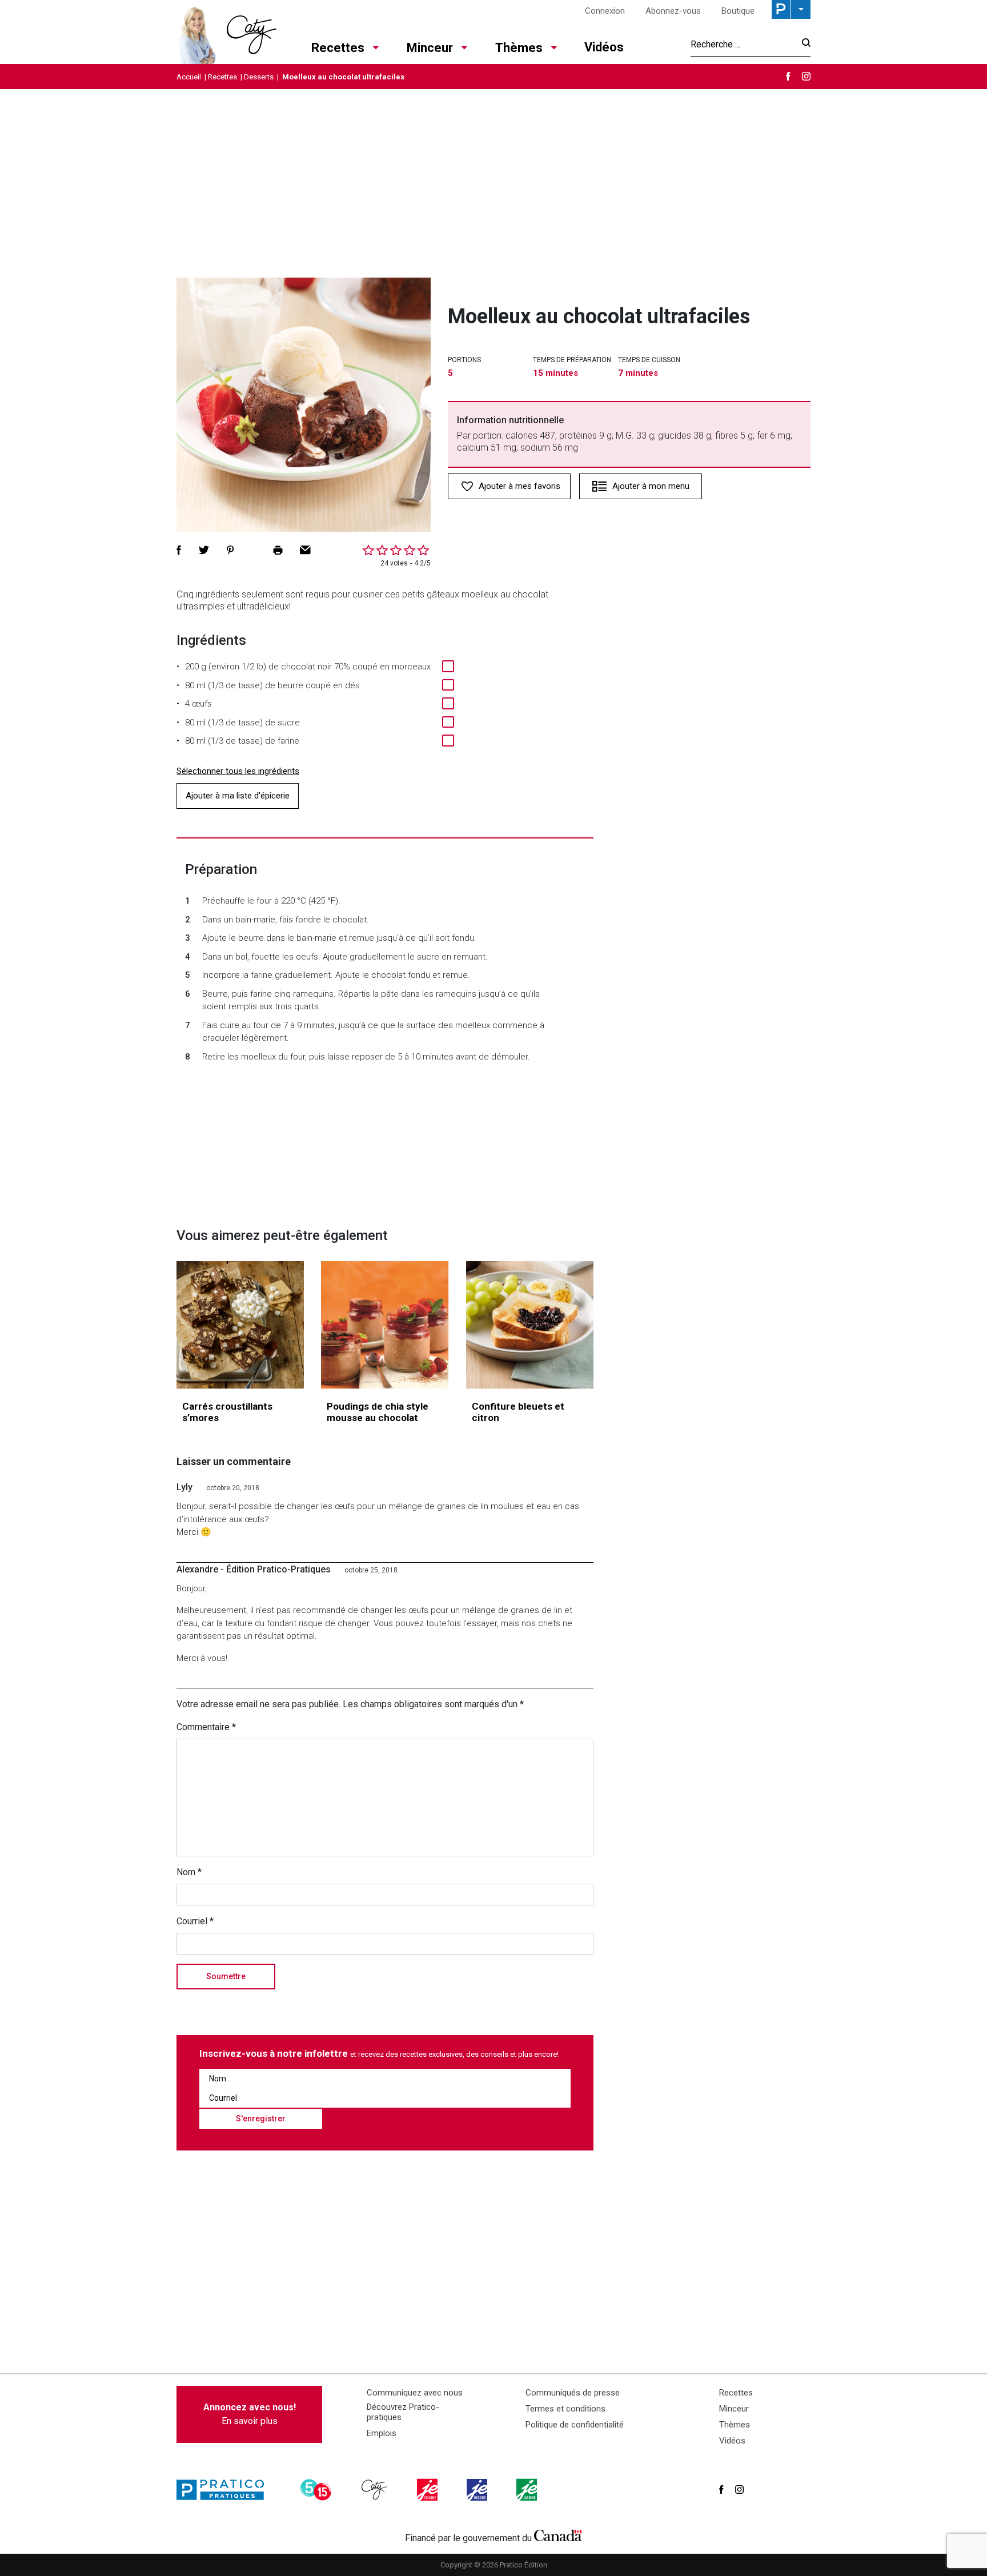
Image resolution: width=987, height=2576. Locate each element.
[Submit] (803, 44)
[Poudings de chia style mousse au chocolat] (385, 1325)
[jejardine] (528, 2490)
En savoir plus (250, 2414)
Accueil (189, 77)
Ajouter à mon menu (651, 486)
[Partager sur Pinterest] (230, 550)
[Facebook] (788, 76)
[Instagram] (806, 76)
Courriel (195, 1921)
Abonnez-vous (673, 11)
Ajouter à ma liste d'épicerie (238, 796)
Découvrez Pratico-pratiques (403, 2412)
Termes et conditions (565, 2409)
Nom (189, 1872)
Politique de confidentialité (575, 2425)
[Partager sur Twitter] (204, 550)
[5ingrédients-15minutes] (318, 2490)
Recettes (338, 48)
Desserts (259, 77)
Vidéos (604, 47)
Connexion (605, 11)
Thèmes (519, 48)
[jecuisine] (428, 2490)
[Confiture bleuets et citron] (530, 1325)
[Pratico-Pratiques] (225, 2490)
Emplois (382, 2433)
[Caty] (376, 2490)
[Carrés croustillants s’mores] (240, 1325)
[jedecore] (478, 2490)
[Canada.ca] (558, 2535)
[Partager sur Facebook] (179, 550)
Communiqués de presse (573, 2393)
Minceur (430, 48)
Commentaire (206, 1727)
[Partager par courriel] (305, 550)
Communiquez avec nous (415, 2393)
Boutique (738, 11)
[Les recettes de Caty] (226, 32)
